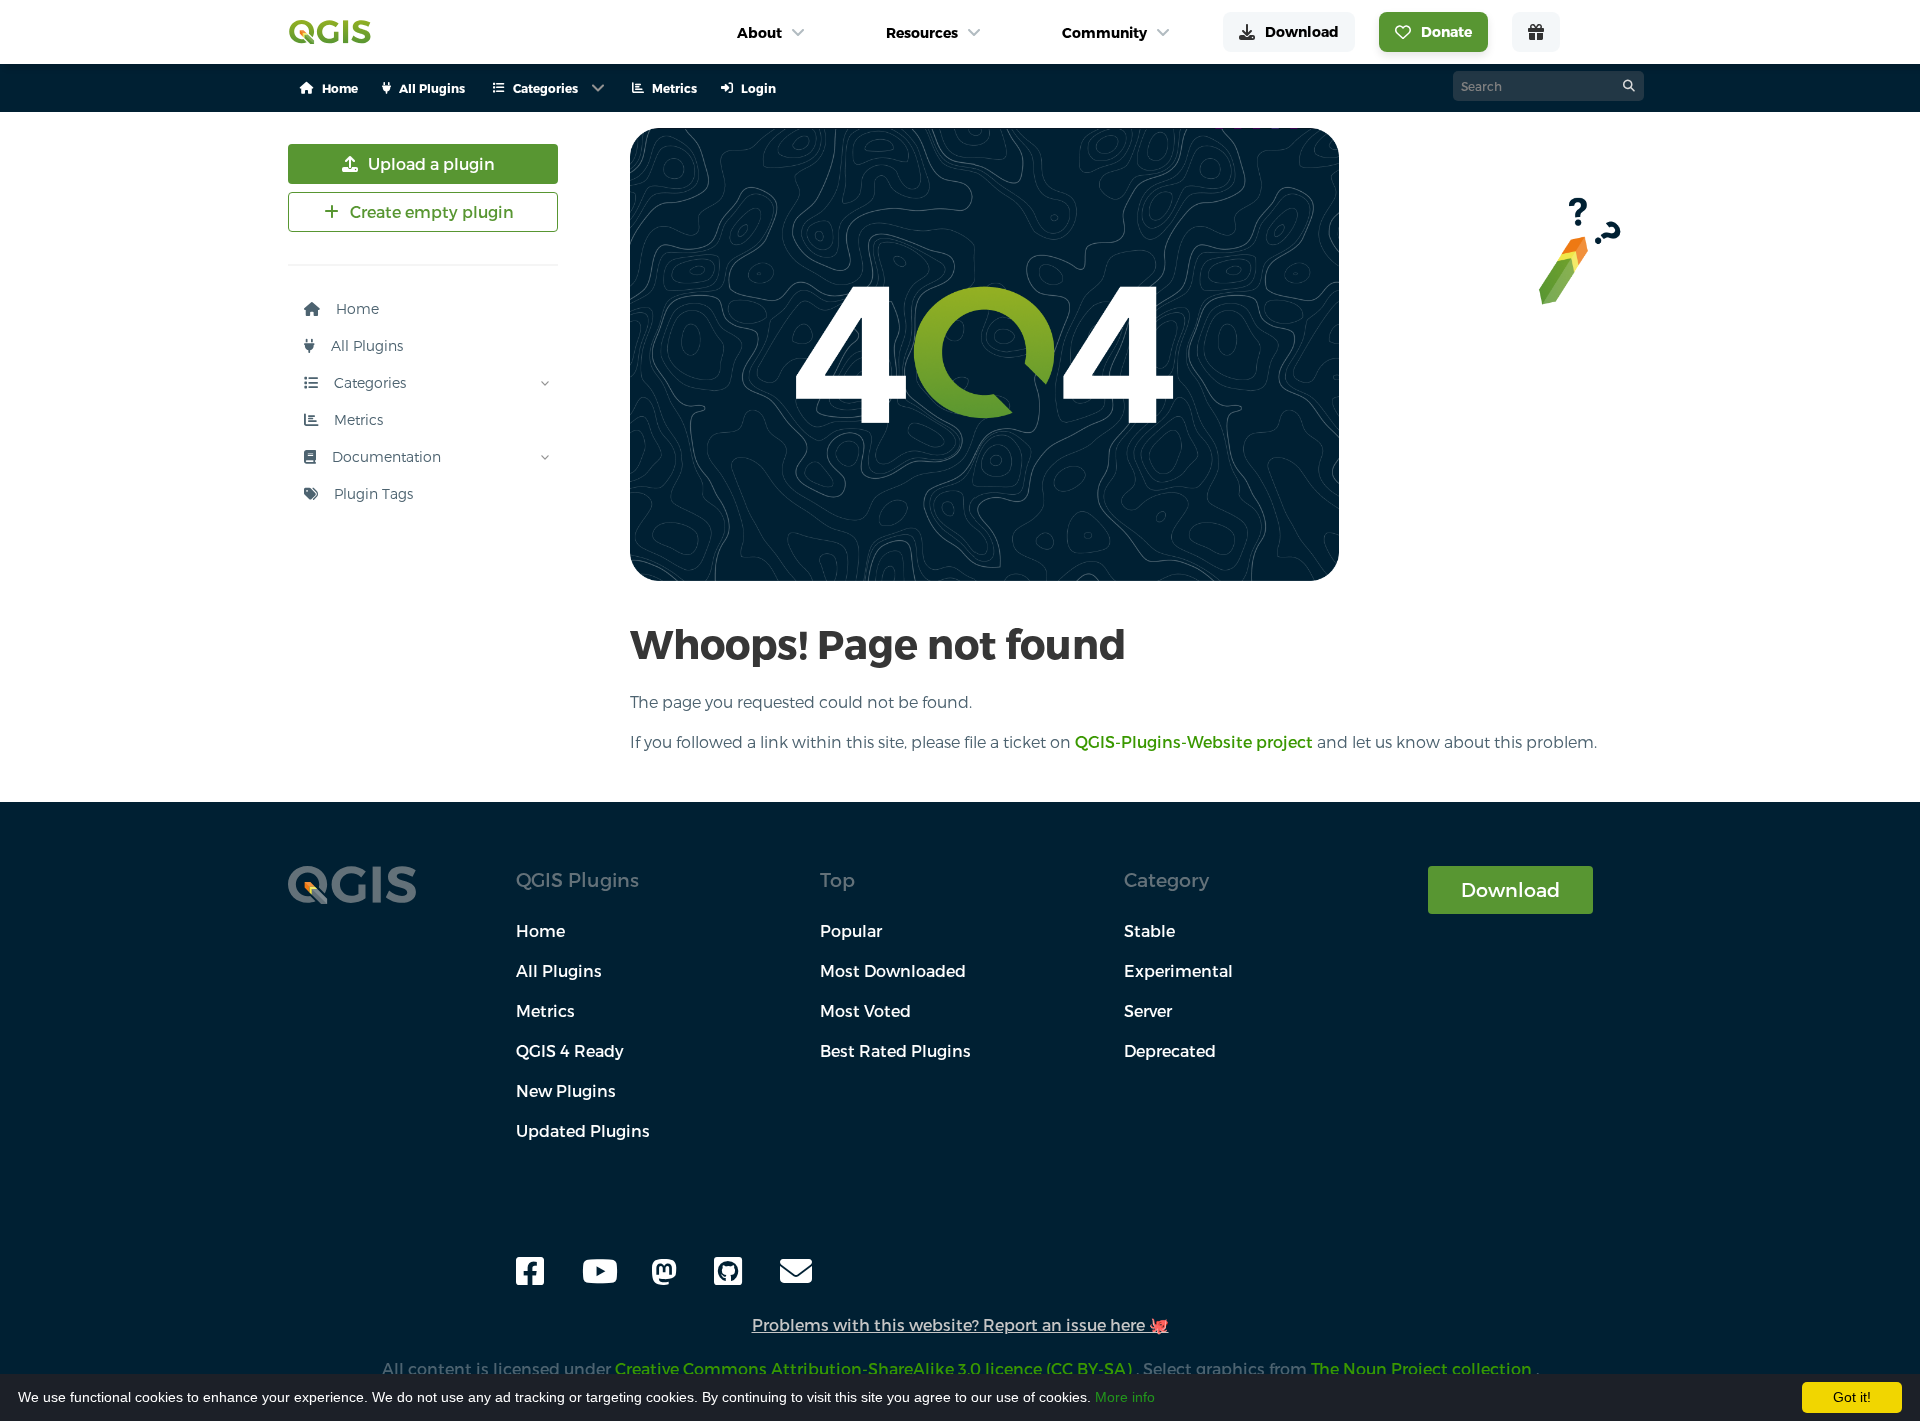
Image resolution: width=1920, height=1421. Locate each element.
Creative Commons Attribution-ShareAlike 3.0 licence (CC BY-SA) (875, 1368)
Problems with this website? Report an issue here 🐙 (960, 1324)
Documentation (384, 456)
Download (1510, 889)
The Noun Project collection (1423, 1368)
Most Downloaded (893, 970)
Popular (851, 930)
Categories (368, 382)
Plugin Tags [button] (371, 493)
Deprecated (1170, 1050)
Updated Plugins (583, 1130)
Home (355, 308)
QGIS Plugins (577, 879)
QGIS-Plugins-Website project (1194, 741)
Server (1148, 1010)
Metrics (356, 419)
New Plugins (566, 1090)
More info (1125, 1397)
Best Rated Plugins (895, 1050)
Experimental (1178, 970)
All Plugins (365, 345)
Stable (1149, 930)
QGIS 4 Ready (570, 1050)
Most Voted (865, 1010)
